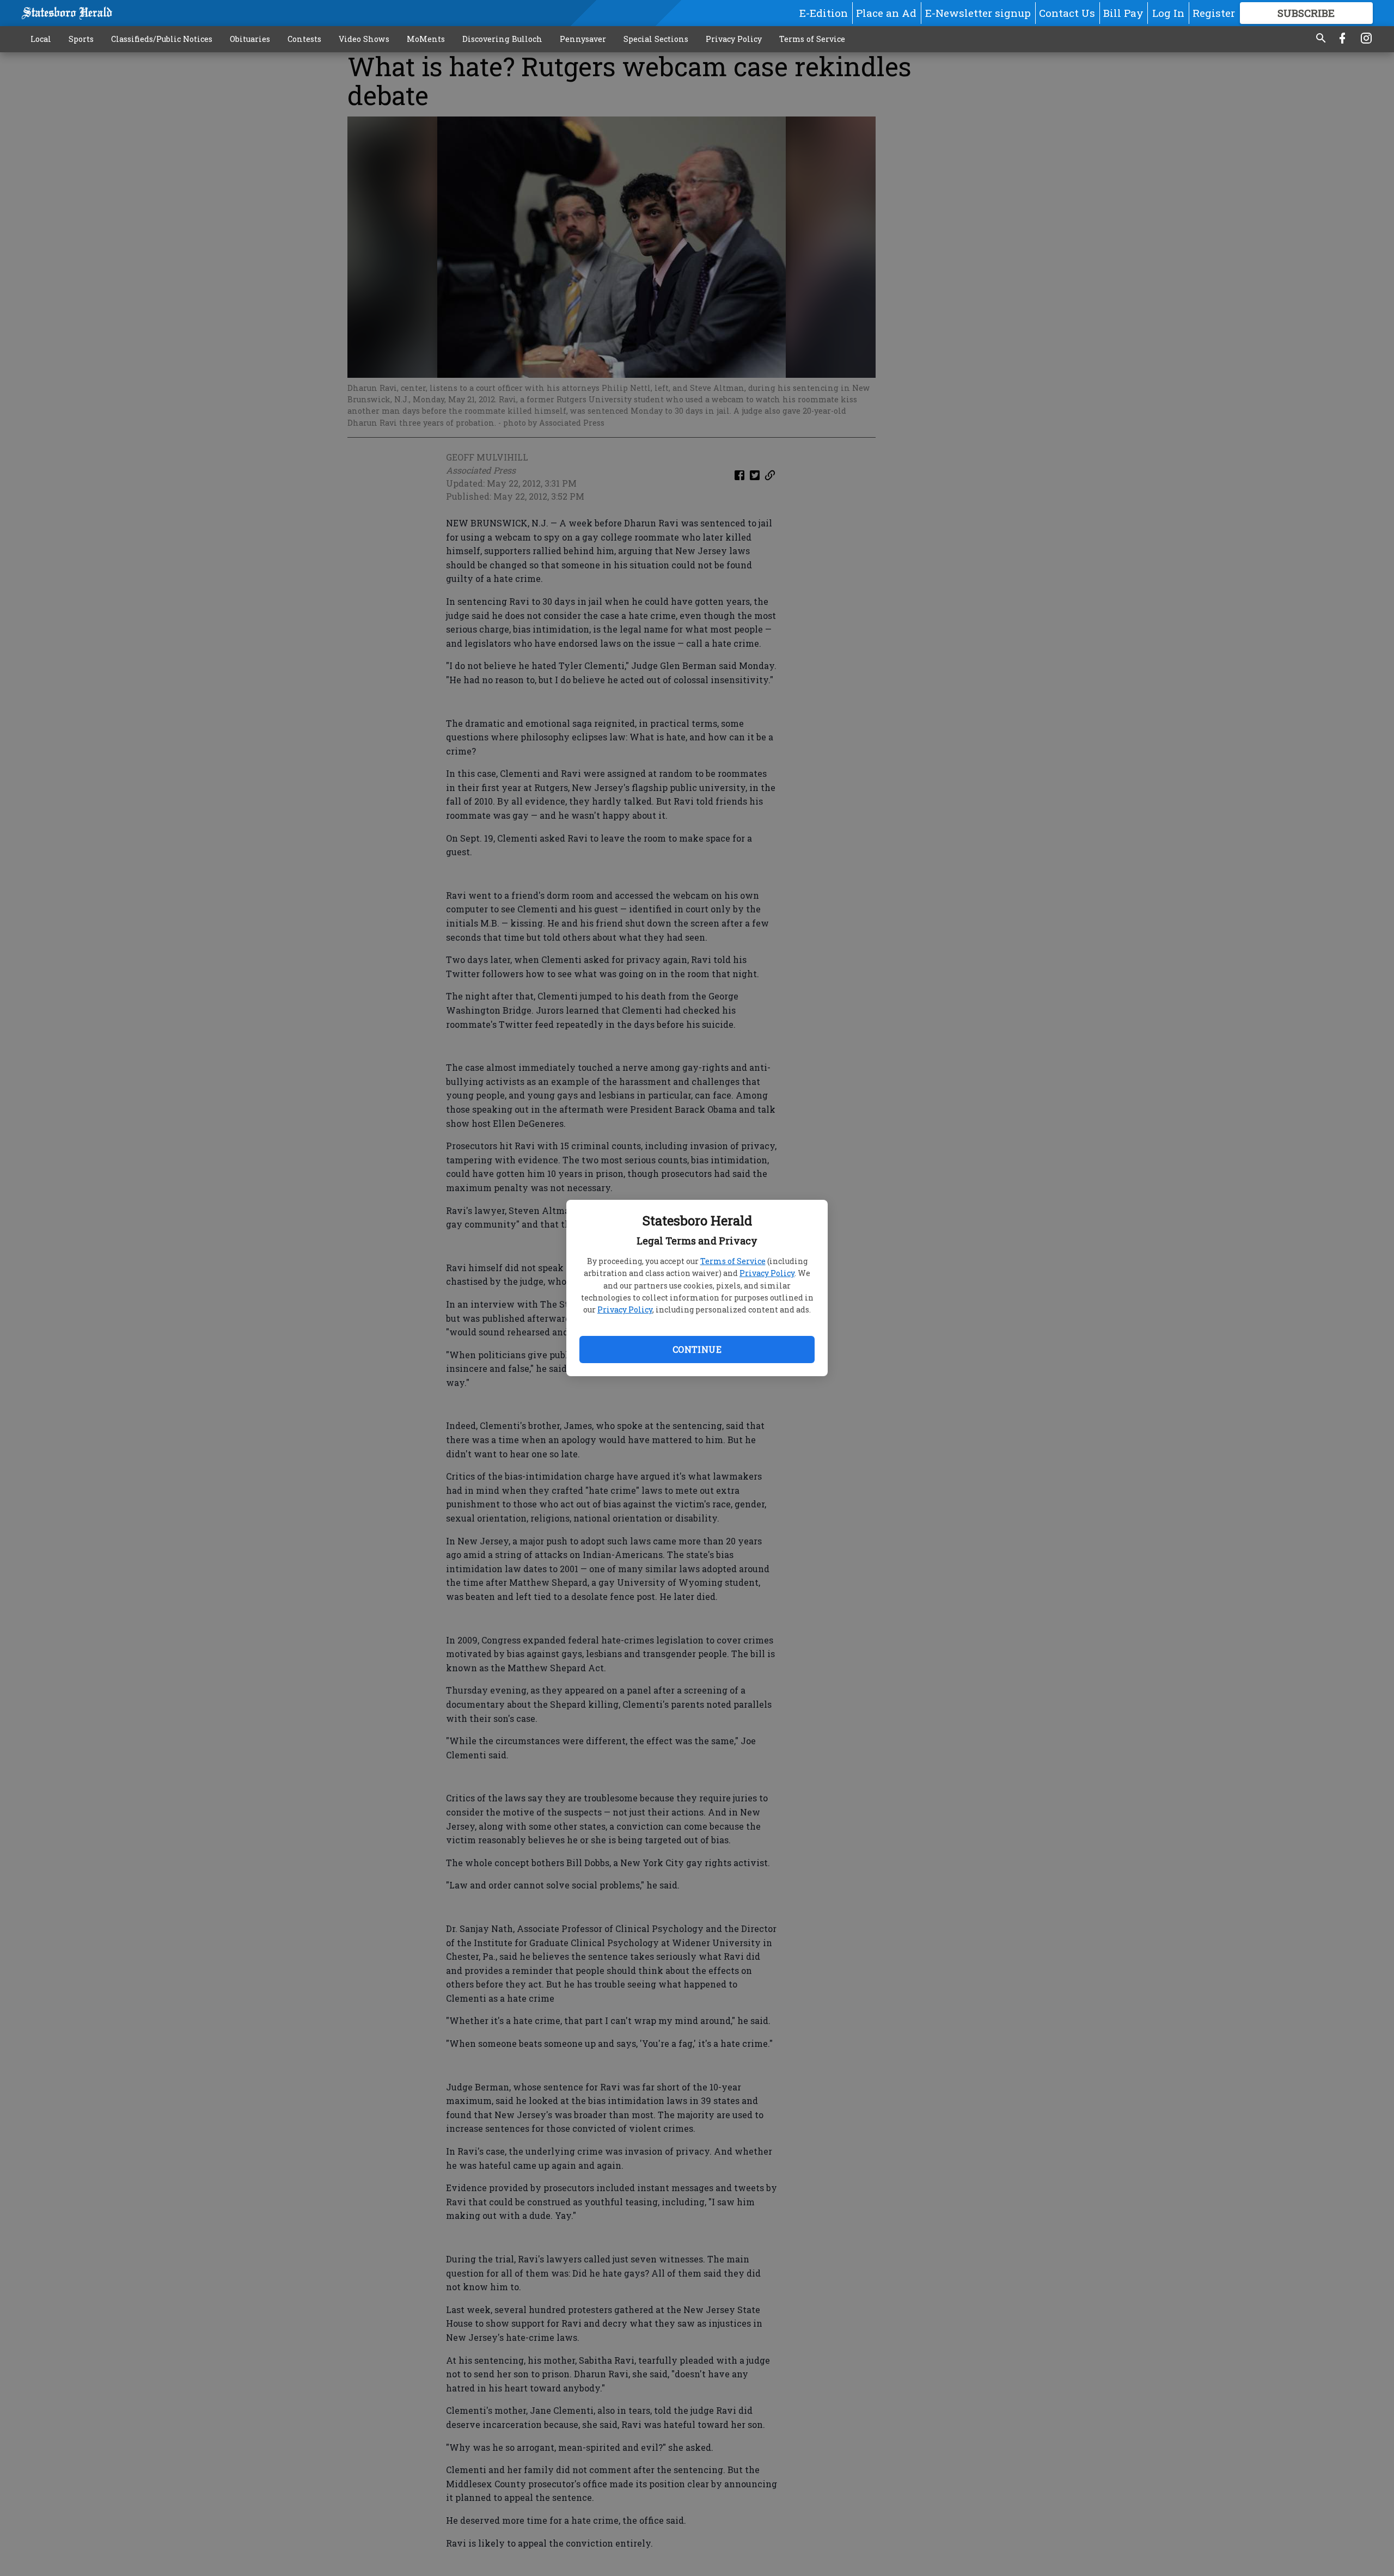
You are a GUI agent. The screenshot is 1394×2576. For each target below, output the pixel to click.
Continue (697, 1349)
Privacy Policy (767, 1273)
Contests (304, 39)
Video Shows (364, 39)
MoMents (426, 39)
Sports (81, 39)
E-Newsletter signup (978, 13)
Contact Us (1067, 13)
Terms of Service (733, 1261)
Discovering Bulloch (502, 39)
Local (41, 39)
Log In (1168, 13)
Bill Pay (1123, 13)
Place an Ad (886, 13)
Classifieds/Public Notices (162, 39)
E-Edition (824, 13)
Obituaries (250, 39)
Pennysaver (583, 39)
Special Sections (656, 39)
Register (1214, 13)
